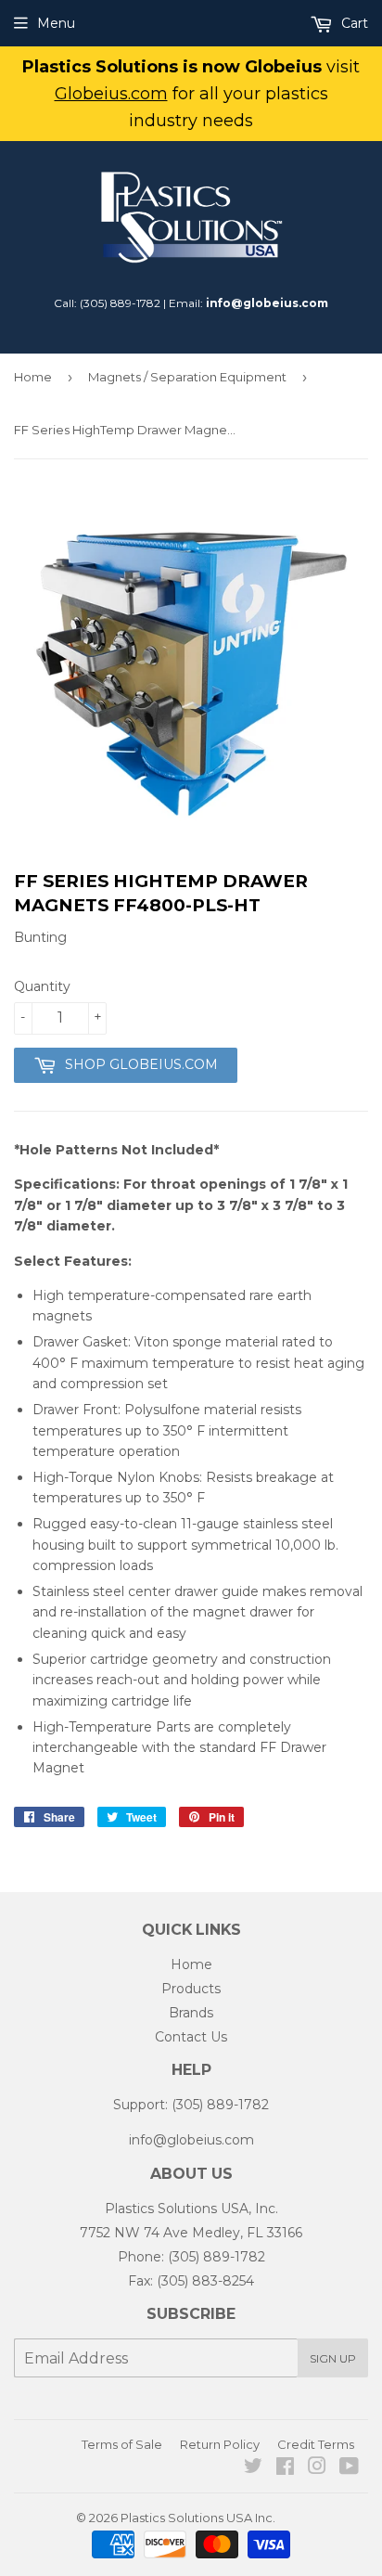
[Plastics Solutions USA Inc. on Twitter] (253, 2468)
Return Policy (220, 2444)
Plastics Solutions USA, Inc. (191, 2209)
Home (33, 377)
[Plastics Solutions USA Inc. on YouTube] (349, 2468)
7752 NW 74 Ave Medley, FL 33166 (191, 2233)
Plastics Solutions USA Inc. (198, 2518)
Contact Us (191, 2037)
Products (191, 1989)
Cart (353, 23)
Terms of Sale (122, 2444)
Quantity (42, 986)
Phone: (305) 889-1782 (191, 2257)
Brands (191, 2013)
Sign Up (333, 2358)
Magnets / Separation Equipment (187, 377)
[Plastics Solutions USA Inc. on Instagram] (317, 2468)
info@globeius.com (267, 303)
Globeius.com (111, 94)
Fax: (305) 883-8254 (191, 2281)
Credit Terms (316, 2444)
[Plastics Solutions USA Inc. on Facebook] (285, 2468)
